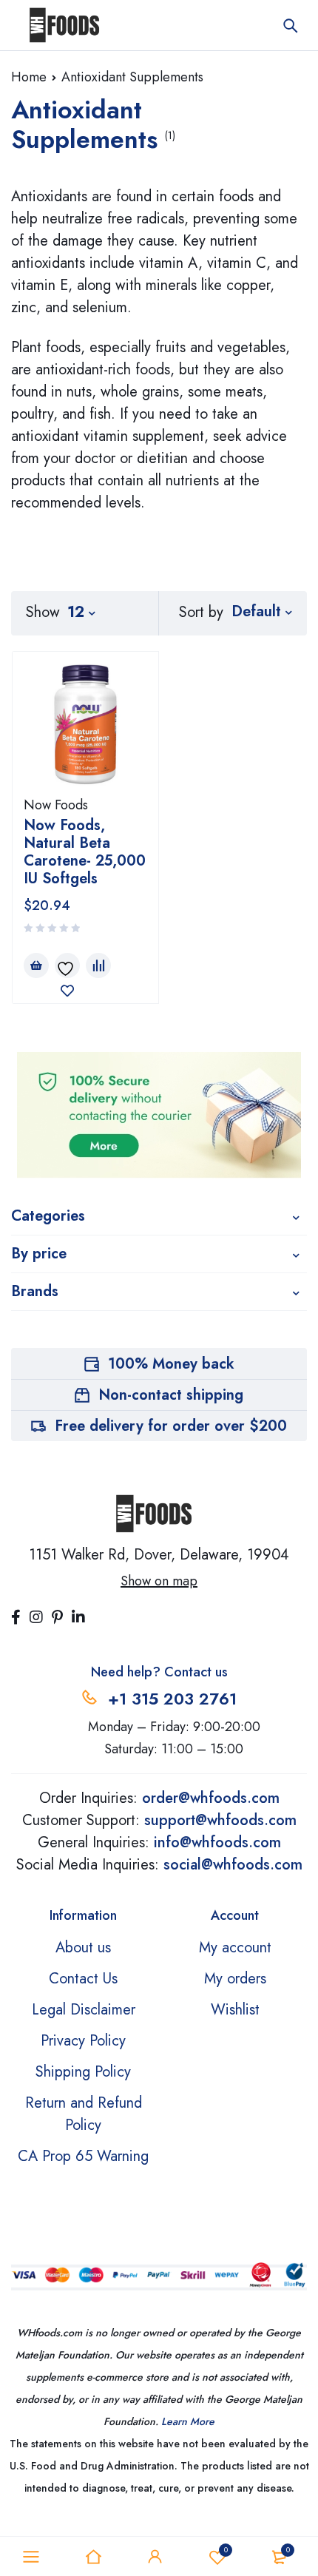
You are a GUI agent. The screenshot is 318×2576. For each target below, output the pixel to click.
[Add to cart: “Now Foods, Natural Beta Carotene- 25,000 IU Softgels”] (36, 965)
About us (83, 1948)
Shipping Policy (83, 2072)
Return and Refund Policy (84, 2114)
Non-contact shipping (171, 1395)
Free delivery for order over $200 (171, 1426)
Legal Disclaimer (84, 2010)
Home (29, 77)
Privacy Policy (83, 2041)
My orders (235, 1979)
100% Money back (171, 1364)
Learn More (188, 2421)
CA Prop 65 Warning (83, 2156)
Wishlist (226, 2550)
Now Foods (56, 805)
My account (235, 1948)
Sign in (155, 2557)
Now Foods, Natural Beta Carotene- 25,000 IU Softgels (85, 852)
